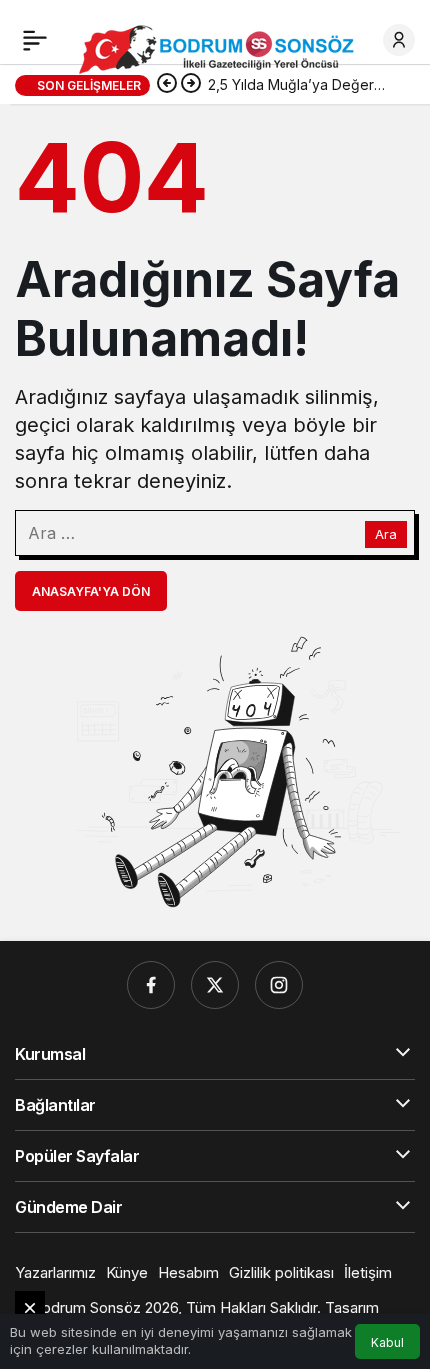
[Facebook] (151, 985)
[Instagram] (279, 985)
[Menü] (35, 40)
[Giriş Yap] (399, 40)
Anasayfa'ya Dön (91, 591)
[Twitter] (215, 985)
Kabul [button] (387, 1342)
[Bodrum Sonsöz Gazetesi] (221, 48)
